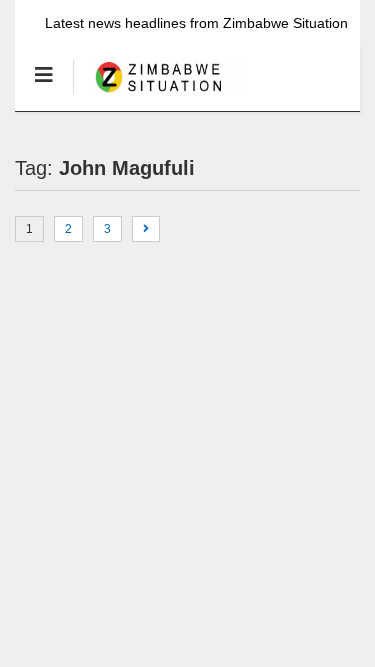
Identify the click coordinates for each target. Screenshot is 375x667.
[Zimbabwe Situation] (157, 95)
